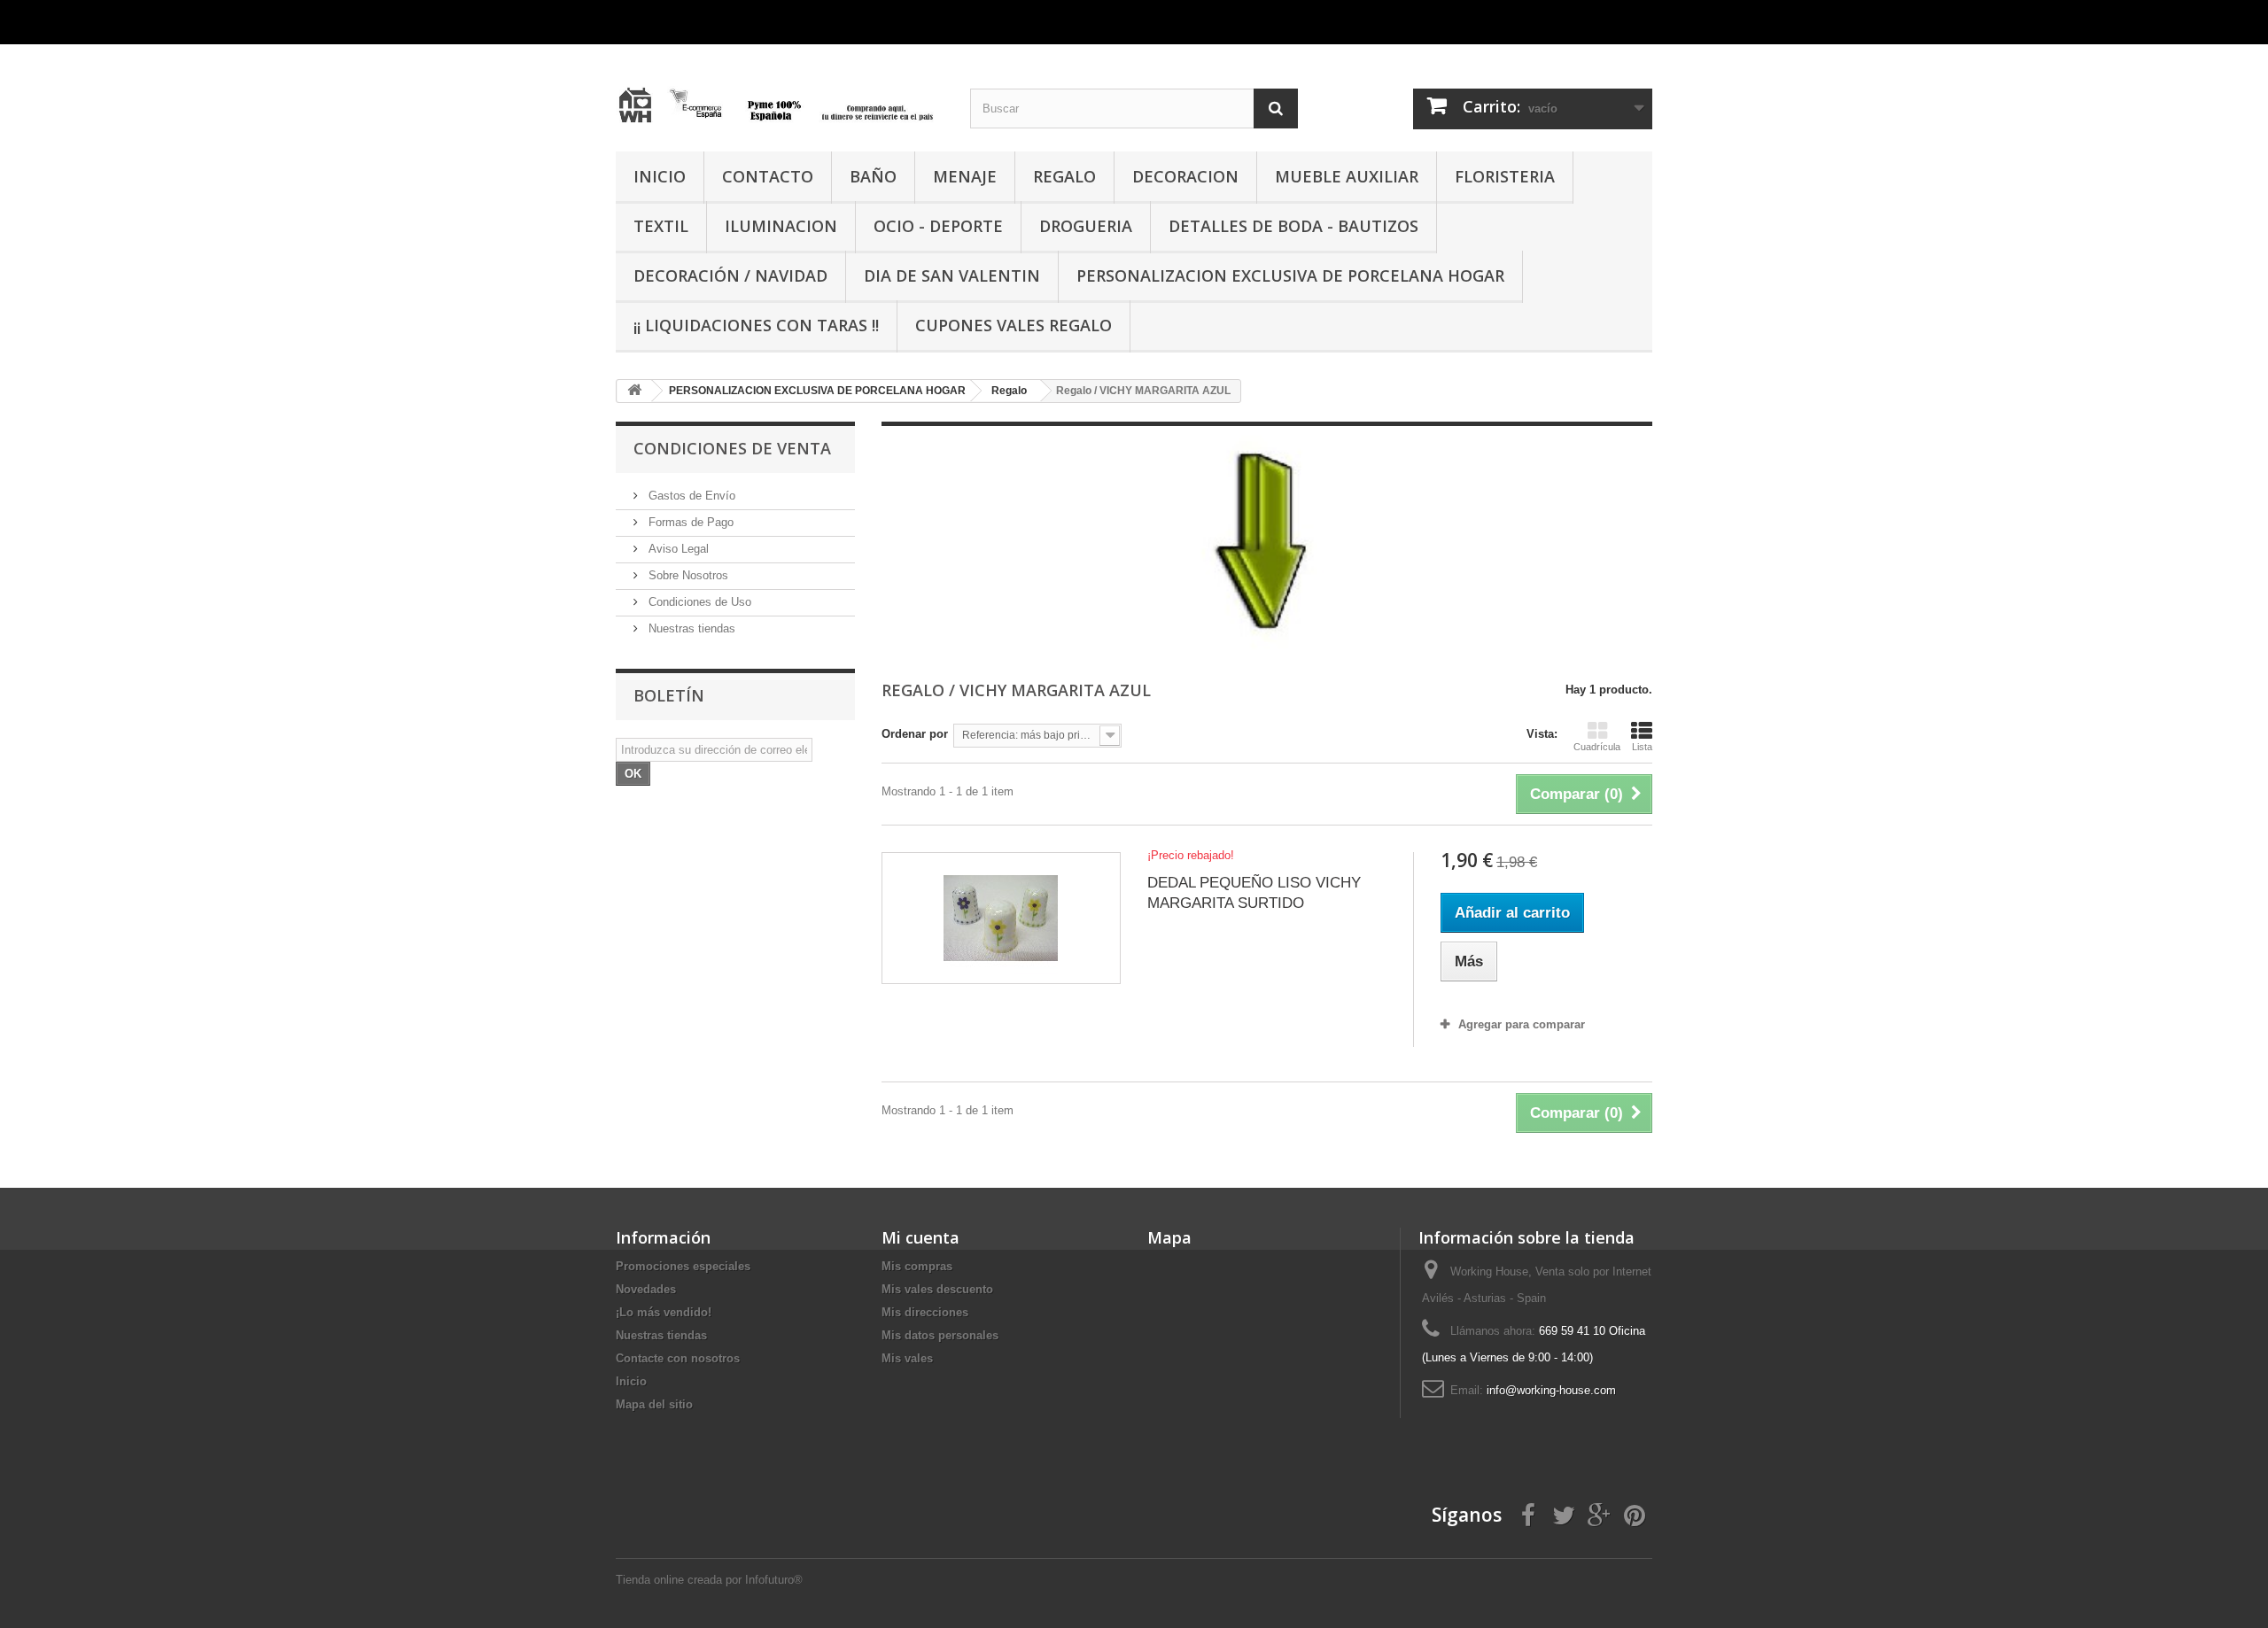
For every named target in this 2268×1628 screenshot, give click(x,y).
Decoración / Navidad (730, 275)
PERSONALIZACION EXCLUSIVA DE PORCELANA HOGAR (1290, 275)
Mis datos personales (940, 1335)
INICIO (660, 176)
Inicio (631, 1381)
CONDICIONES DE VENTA (732, 448)
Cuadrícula (1597, 747)
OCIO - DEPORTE (938, 226)
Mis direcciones (925, 1312)
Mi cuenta (920, 1237)
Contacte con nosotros (678, 1358)
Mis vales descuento (937, 1289)
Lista (1642, 747)
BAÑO (873, 176)
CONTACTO (768, 176)
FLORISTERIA (1505, 176)
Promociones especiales (683, 1266)
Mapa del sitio (654, 1404)
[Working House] (780, 91)
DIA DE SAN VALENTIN (952, 275)
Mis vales (907, 1358)
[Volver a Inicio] (634, 391)
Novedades (646, 1289)
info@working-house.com (1551, 1390)
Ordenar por (915, 734)
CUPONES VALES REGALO (1014, 325)
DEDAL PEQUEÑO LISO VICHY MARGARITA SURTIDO (1254, 893)
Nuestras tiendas (690, 628)
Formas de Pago (689, 522)
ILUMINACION (781, 226)
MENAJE (965, 176)
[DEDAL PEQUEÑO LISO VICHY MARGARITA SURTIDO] (1001, 918)
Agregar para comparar (1522, 1024)
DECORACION (1185, 176)
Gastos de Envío (690, 496)
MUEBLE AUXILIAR (1347, 176)
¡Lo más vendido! (664, 1312)
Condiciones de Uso (698, 602)
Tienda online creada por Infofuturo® (709, 1580)
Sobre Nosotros (687, 575)
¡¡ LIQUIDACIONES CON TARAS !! (756, 325)
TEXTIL (661, 226)
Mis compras (917, 1266)
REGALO (1064, 176)
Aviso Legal (677, 549)
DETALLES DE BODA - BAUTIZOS (1293, 226)
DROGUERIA (1086, 226)
